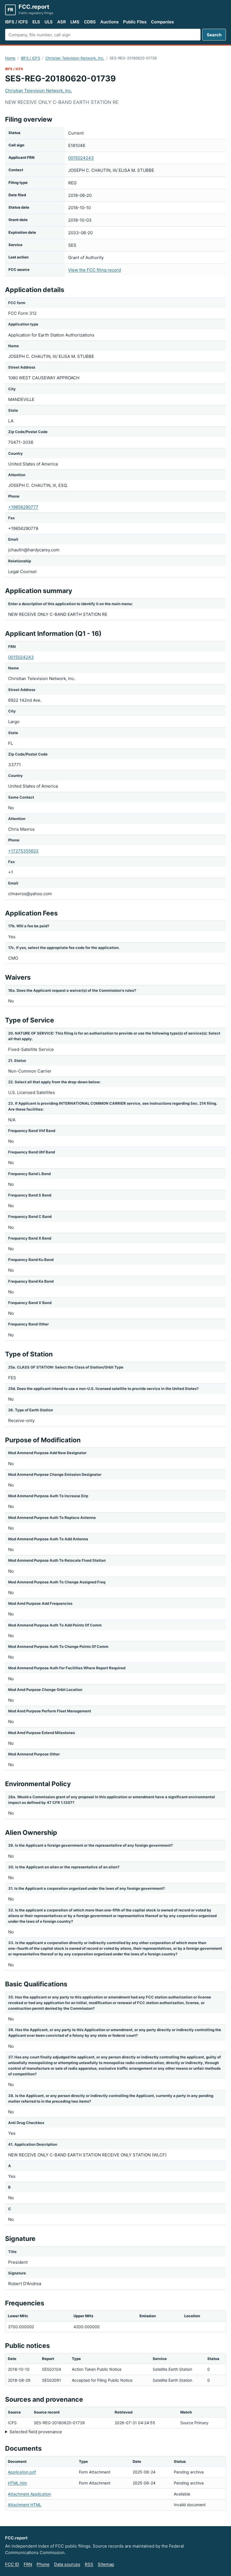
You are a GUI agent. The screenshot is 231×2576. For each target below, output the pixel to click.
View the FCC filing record (95, 270)
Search (214, 35)
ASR (62, 22)
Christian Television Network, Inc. (75, 58)
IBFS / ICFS (16, 22)
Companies (162, 22)
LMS (75, 22)
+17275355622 (23, 851)
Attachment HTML (25, 2505)
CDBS (90, 22)
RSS (89, 2564)
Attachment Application (29, 2494)
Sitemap (106, 2564)
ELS (36, 22)
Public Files (135, 22)
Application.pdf (22, 2472)
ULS (49, 22)
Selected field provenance (36, 2432)
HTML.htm (17, 2483)
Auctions (109, 22)
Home (10, 58)
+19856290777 (23, 507)
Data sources (67, 2564)
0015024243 (81, 158)
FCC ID (12, 2564)
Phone (43, 2564)
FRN (28, 2564)
